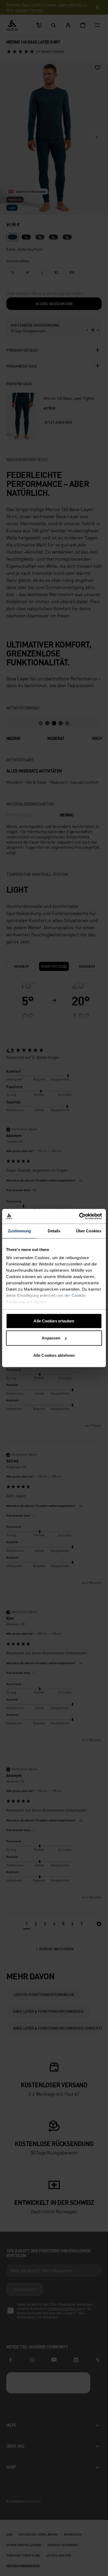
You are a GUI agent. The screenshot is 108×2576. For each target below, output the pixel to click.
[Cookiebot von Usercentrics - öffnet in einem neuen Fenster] (79, 1216)
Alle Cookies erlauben (54, 1321)
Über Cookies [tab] (89, 1231)
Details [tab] (54, 1231)
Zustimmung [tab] (20, 1231)
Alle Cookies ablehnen (54, 1355)
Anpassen (51, 1338)
